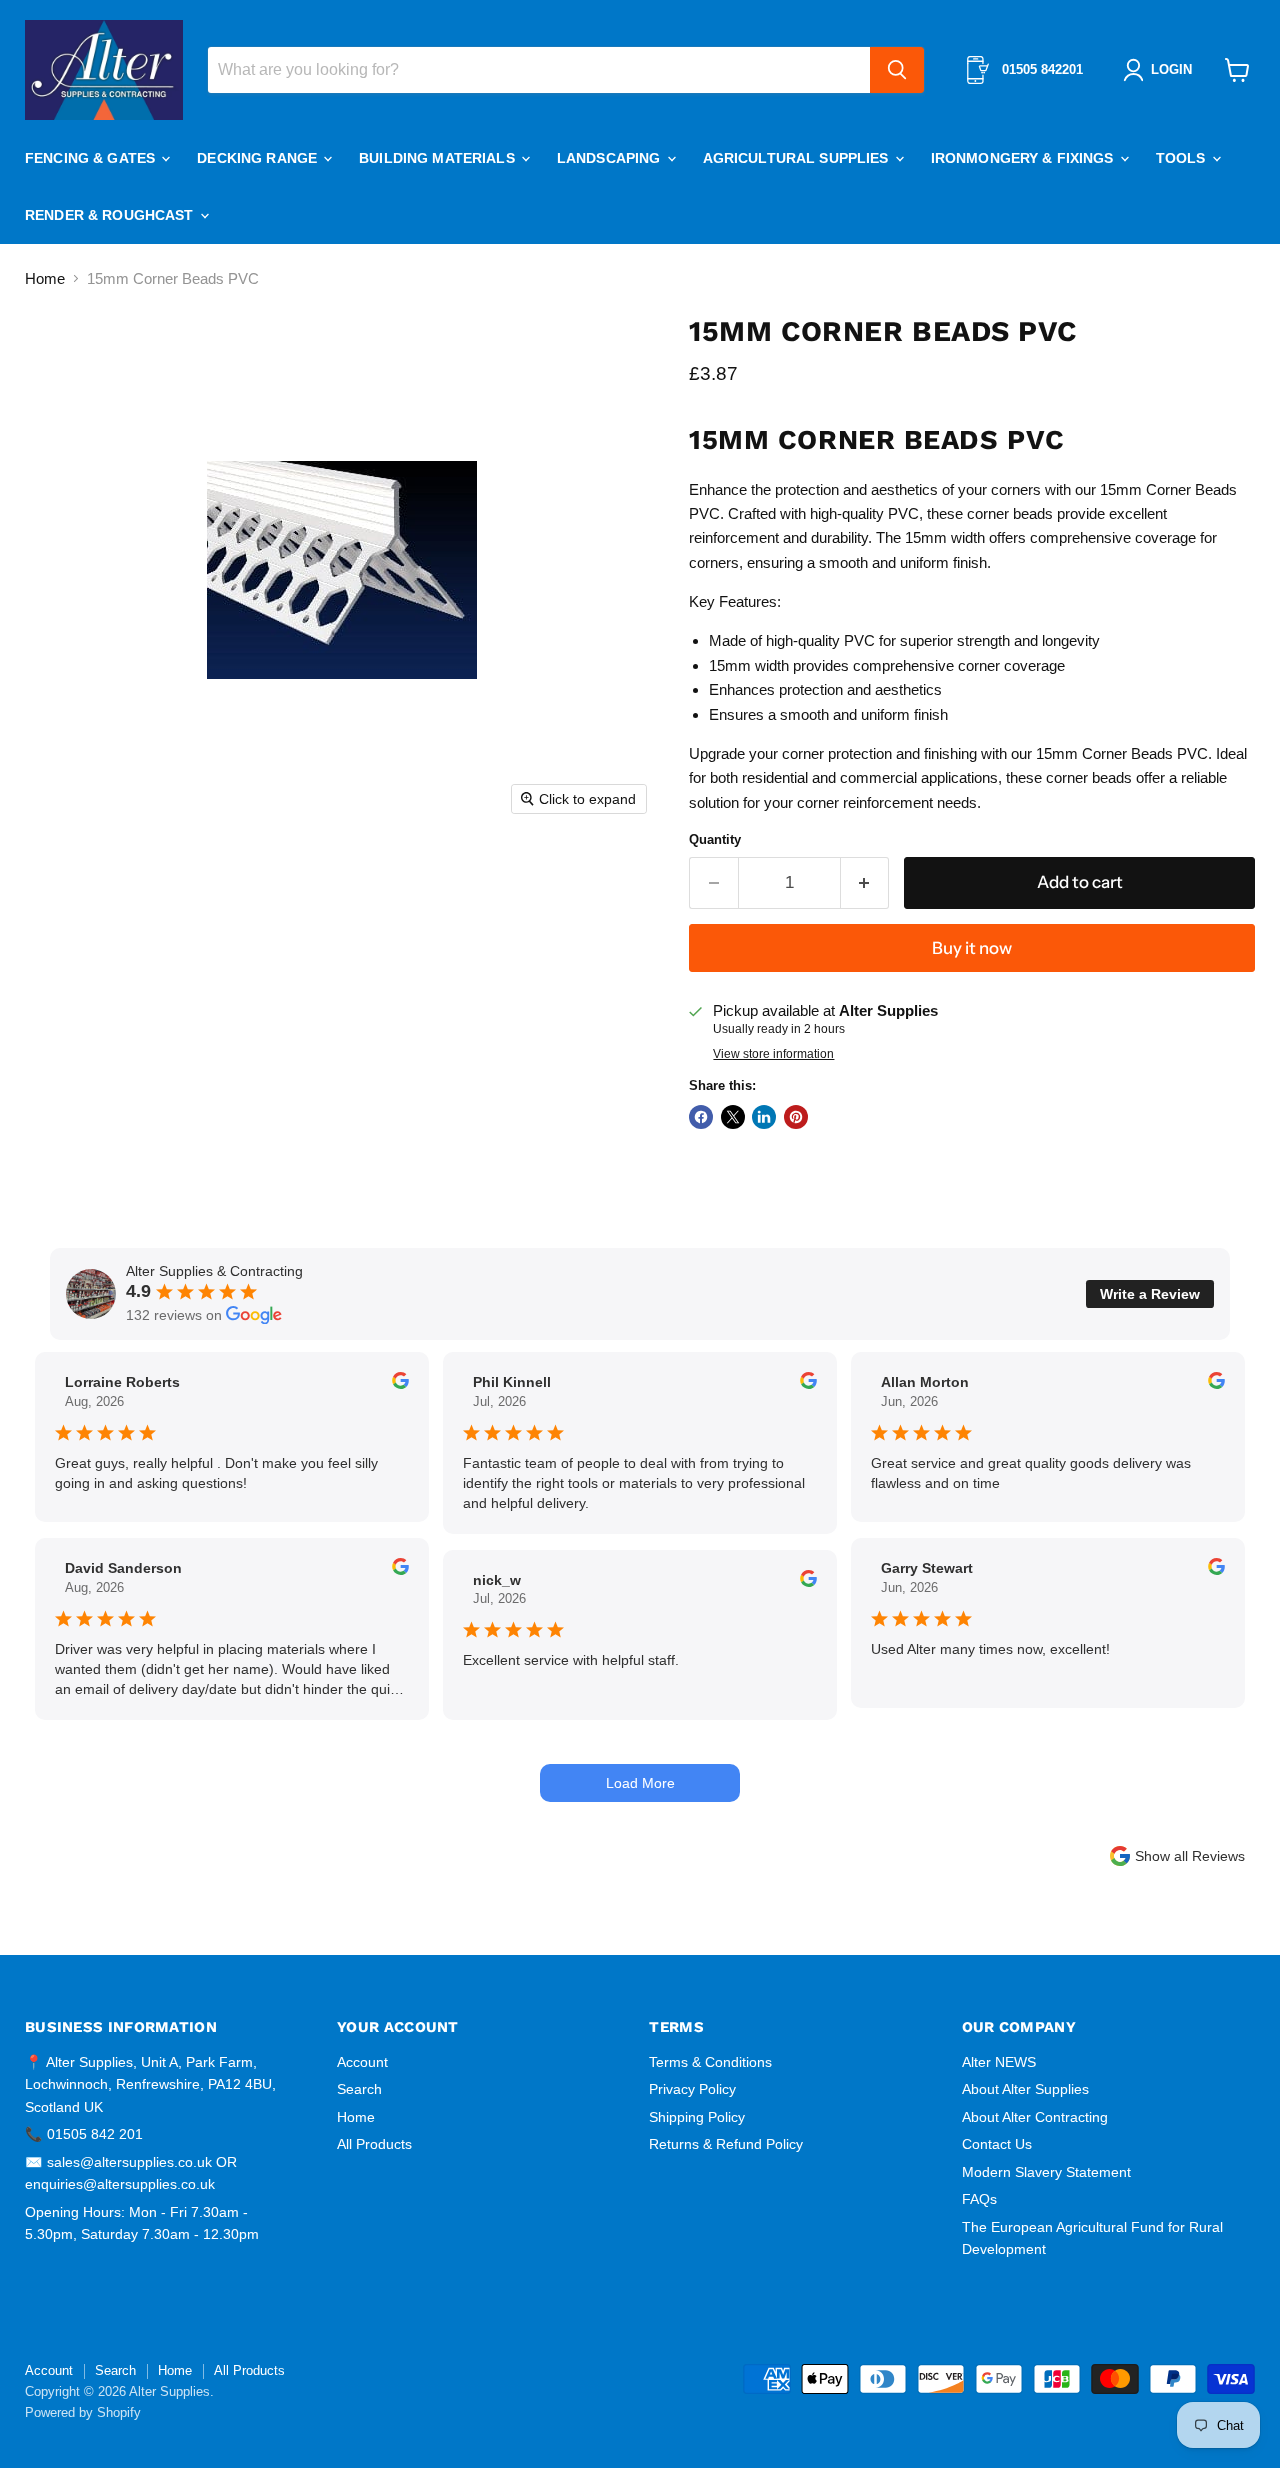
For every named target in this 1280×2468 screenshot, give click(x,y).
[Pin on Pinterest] (796, 1117)
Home (45, 278)
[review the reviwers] (400, 1384)
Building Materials (439, 158)
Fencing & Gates (92, 158)
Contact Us (997, 2144)
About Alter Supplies (1025, 2089)
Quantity (715, 839)
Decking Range (259, 158)
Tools (1183, 158)
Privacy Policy (692, 2089)
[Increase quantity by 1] (865, 882)
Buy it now (972, 948)
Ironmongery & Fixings (1024, 158)
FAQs (979, 2199)
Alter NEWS (999, 2062)
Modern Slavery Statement (1046, 2172)
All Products (374, 2144)
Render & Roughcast (111, 215)
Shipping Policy (697, 2117)
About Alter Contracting (1035, 2117)
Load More (640, 1783)
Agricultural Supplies (798, 158)
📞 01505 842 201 (84, 2134)
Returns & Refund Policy (726, 2144)
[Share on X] (733, 1117)
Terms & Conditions (710, 2062)
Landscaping (611, 158)
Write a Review (1150, 1294)
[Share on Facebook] (701, 1117)
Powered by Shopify (83, 2412)
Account (362, 2062)
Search (359, 2089)
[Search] (897, 70)
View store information (773, 1054)
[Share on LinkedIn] (764, 1117)
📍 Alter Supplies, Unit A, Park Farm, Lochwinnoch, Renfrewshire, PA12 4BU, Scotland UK (150, 2084)
